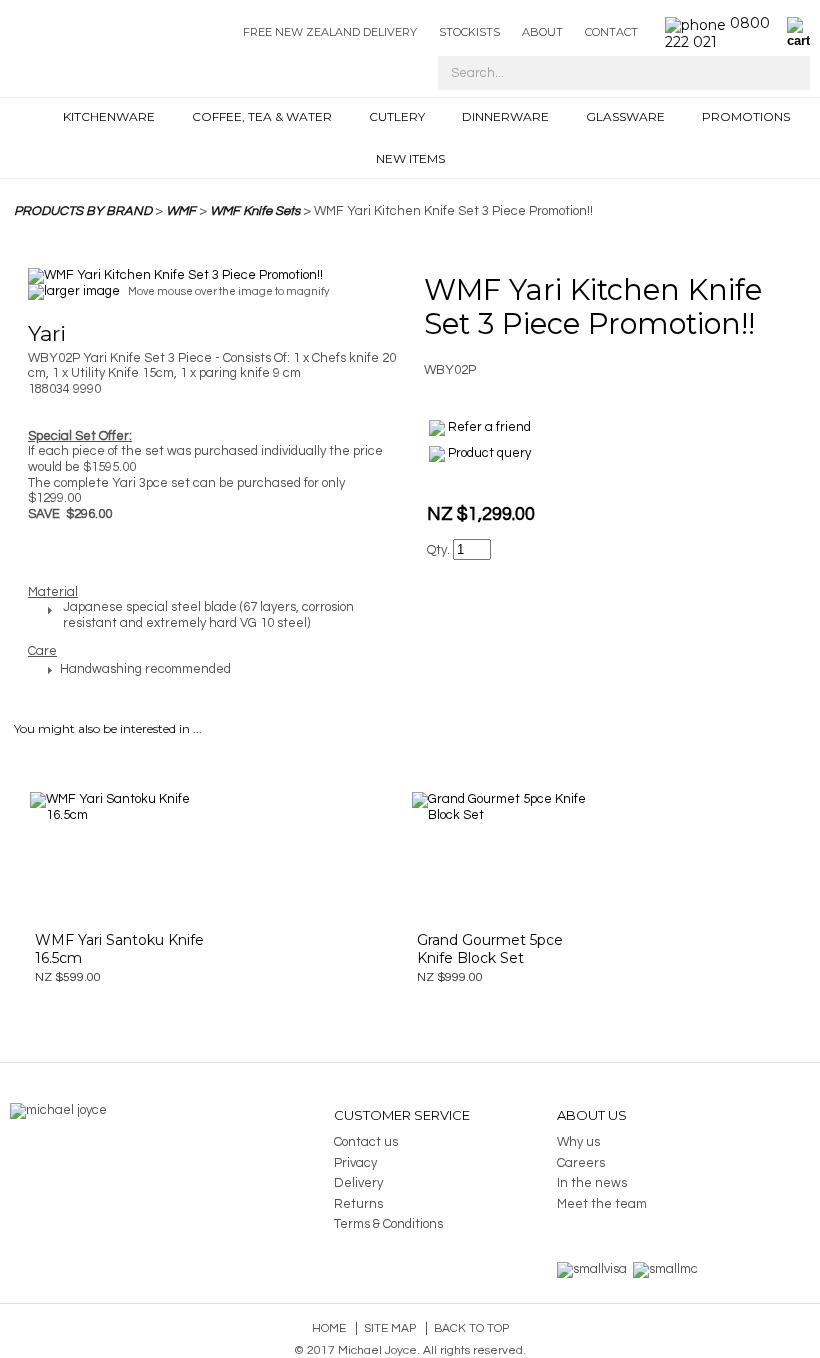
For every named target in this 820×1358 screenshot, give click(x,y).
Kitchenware (109, 116)
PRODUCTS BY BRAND (83, 211)
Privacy (355, 1163)
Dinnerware (505, 116)
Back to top (471, 1328)
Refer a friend (489, 427)
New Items (410, 158)
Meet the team (602, 1204)
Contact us (366, 1142)
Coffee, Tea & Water (262, 116)
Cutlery (397, 116)
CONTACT (611, 32)
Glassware (625, 116)
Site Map (390, 1328)
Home (329, 1328)
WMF (181, 211)
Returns (358, 1204)
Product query (489, 453)
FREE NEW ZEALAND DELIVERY (330, 32)
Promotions (746, 116)
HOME (38, 121)
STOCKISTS (469, 32)
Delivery (358, 1183)
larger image (82, 291)
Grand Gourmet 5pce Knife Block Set (490, 949)
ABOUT (542, 32)
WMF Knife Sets (255, 211)
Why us (578, 1142)
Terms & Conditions (388, 1224)
